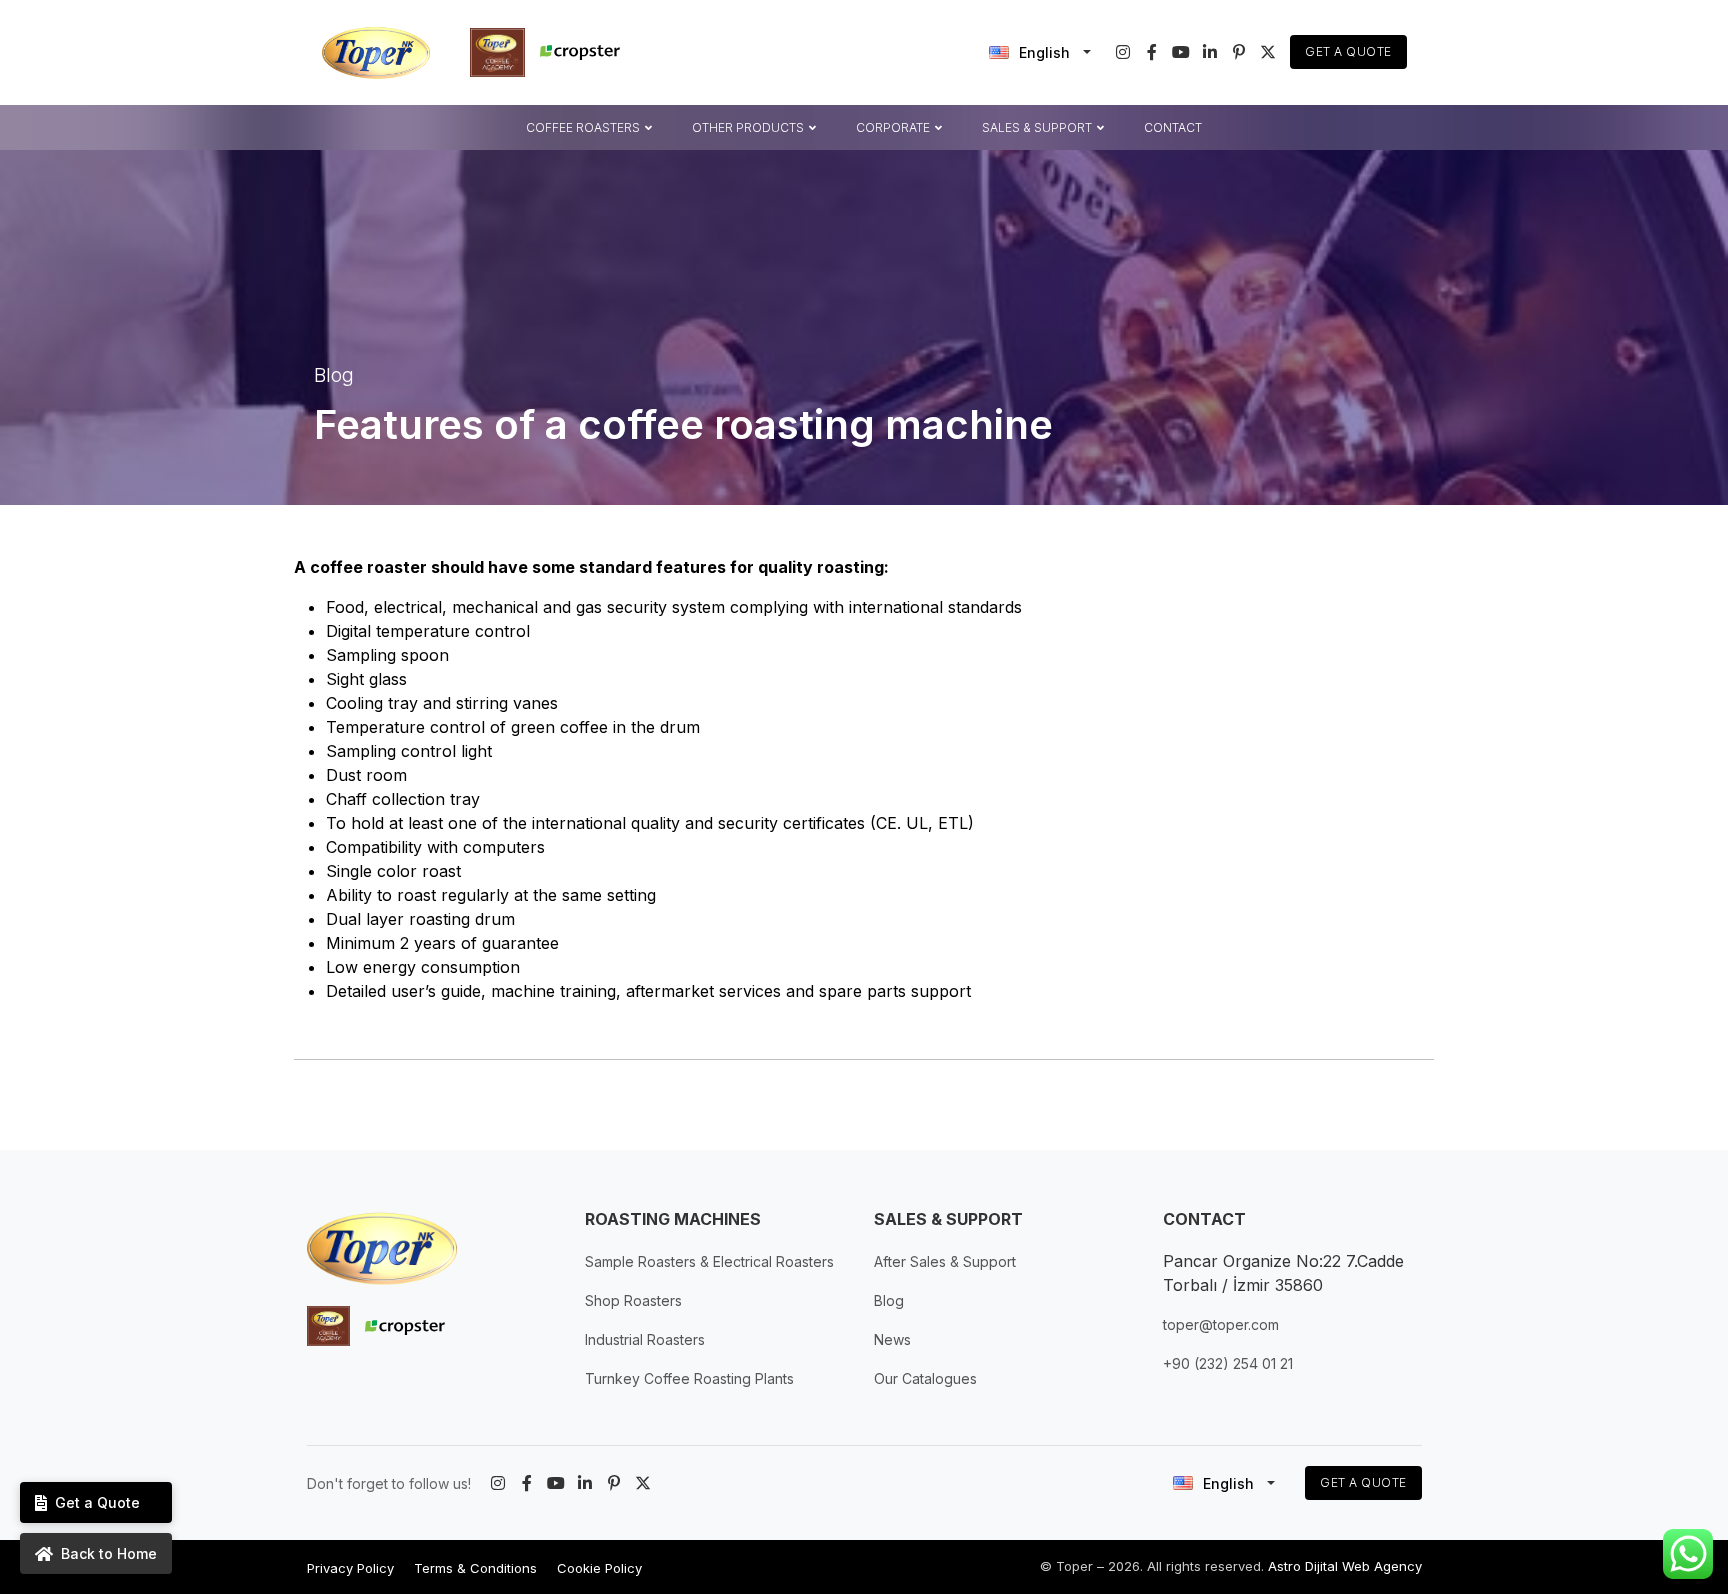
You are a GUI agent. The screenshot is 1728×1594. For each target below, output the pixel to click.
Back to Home (109, 1553)
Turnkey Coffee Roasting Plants (689, 1378)
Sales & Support (1037, 126)
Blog (889, 1300)
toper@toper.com (1221, 1324)
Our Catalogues (925, 1378)
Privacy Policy (350, 1568)
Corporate (893, 126)
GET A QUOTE (1363, 1482)
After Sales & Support (945, 1261)
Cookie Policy (599, 1568)
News (892, 1339)
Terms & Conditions (475, 1568)
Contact (1173, 126)
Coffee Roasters (583, 126)
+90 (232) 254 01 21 (1228, 1363)
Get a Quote (1348, 51)
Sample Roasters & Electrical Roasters (709, 1261)
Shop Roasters (633, 1300)
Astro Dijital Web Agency (1345, 1566)
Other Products (748, 126)
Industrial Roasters (645, 1339)
